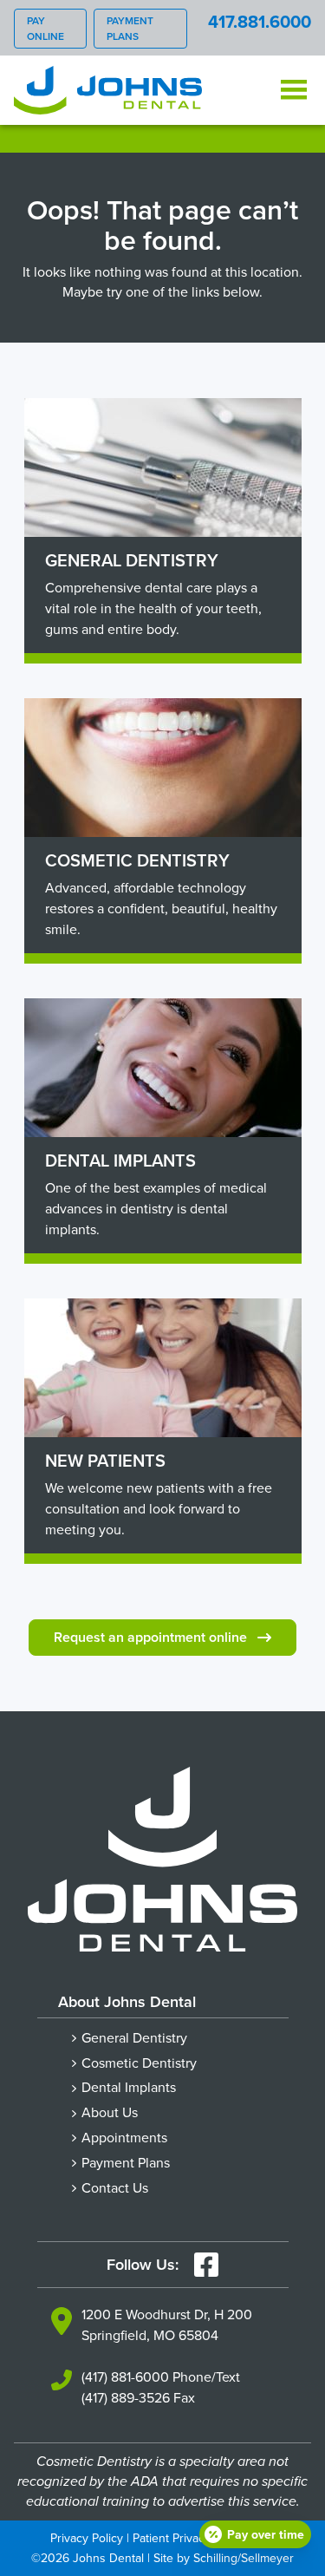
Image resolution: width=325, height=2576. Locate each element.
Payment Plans (130, 28)
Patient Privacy (172, 2538)
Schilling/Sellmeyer (244, 2558)
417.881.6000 (260, 21)
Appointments (124, 2137)
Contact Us (115, 2187)
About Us (110, 2112)
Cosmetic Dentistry (139, 2063)
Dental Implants (129, 2087)
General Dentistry (134, 2037)
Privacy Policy (87, 2538)
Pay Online (45, 28)
